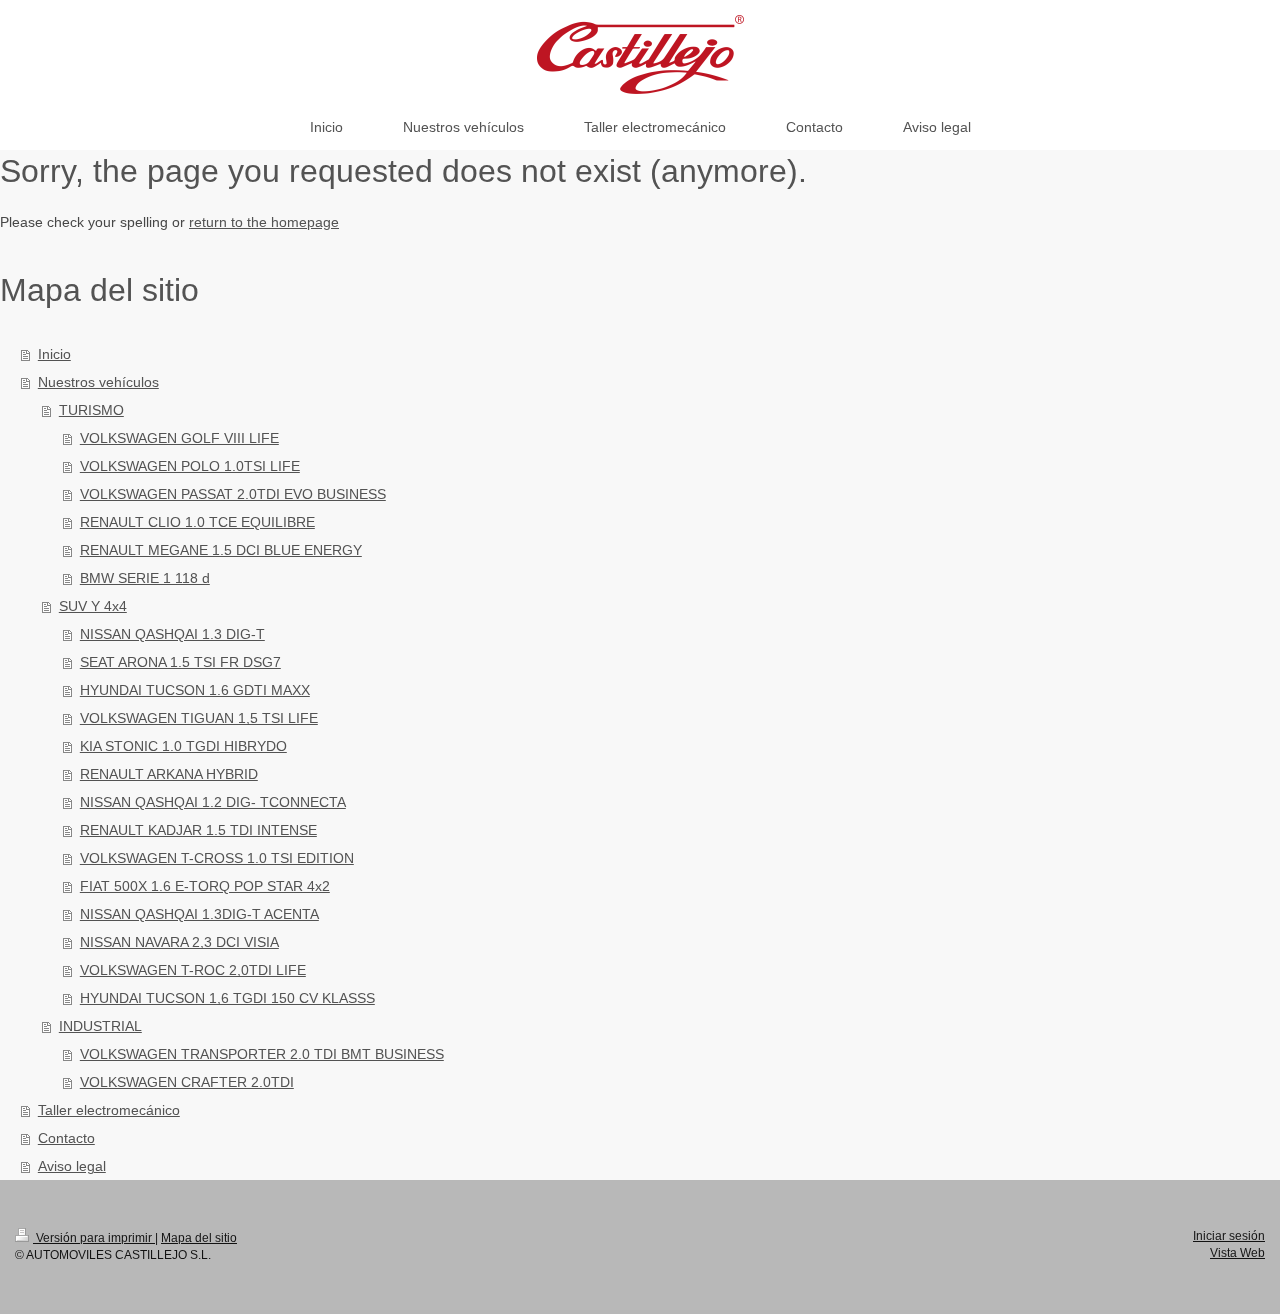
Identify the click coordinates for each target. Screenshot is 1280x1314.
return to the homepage (264, 222)
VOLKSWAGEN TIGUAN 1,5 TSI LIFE (199, 718)
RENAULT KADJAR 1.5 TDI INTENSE (198, 830)
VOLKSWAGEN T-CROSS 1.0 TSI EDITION (217, 858)
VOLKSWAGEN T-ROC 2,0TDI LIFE (193, 970)
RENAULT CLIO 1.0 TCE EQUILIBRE (197, 522)
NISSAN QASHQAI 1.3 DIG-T (172, 634)
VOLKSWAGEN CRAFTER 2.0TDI (187, 1082)
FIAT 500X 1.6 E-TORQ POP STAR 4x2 (205, 886)
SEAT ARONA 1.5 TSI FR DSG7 (180, 662)
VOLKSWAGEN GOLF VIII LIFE (179, 438)
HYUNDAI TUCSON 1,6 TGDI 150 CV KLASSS (227, 998)
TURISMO (91, 410)
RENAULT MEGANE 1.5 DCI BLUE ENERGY (221, 550)
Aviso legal (72, 1166)
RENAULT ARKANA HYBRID (169, 774)
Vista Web (1237, 1253)
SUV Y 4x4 (93, 606)
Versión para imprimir (94, 1238)
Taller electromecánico (109, 1110)
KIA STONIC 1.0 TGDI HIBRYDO (183, 746)
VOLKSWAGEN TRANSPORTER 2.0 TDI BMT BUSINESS (262, 1054)
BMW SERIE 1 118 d (145, 578)
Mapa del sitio (199, 1238)
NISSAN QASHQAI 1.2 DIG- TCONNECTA (213, 802)
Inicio (54, 354)
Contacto (66, 1138)
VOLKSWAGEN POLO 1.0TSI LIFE (190, 466)
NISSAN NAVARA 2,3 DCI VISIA (179, 942)
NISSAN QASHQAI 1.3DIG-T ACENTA (199, 914)
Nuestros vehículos (98, 382)
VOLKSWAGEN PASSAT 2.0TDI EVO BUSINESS (233, 494)
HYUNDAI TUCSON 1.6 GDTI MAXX (195, 690)
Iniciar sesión (1229, 1236)
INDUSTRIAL (100, 1026)
